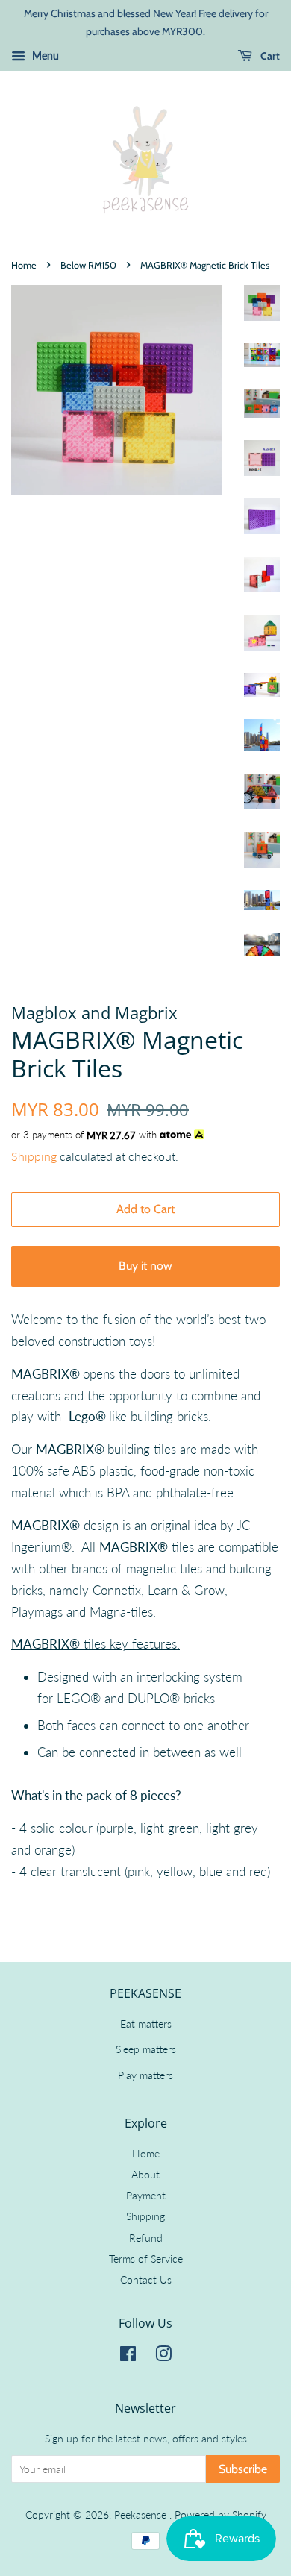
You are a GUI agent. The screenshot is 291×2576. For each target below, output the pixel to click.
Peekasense (142, 2514)
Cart (269, 56)
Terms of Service (146, 2259)
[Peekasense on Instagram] (163, 2356)
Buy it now (145, 1266)
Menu (44, 56)
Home (24, 265)
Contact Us (146, 2279)
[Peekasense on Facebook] (128, 2356)
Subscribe (243, 2469)
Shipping (34, 1156)
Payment (146, 2195)
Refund (146, 2238)
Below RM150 (88, 265)
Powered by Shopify (220, 2514)
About (145, 2174)
